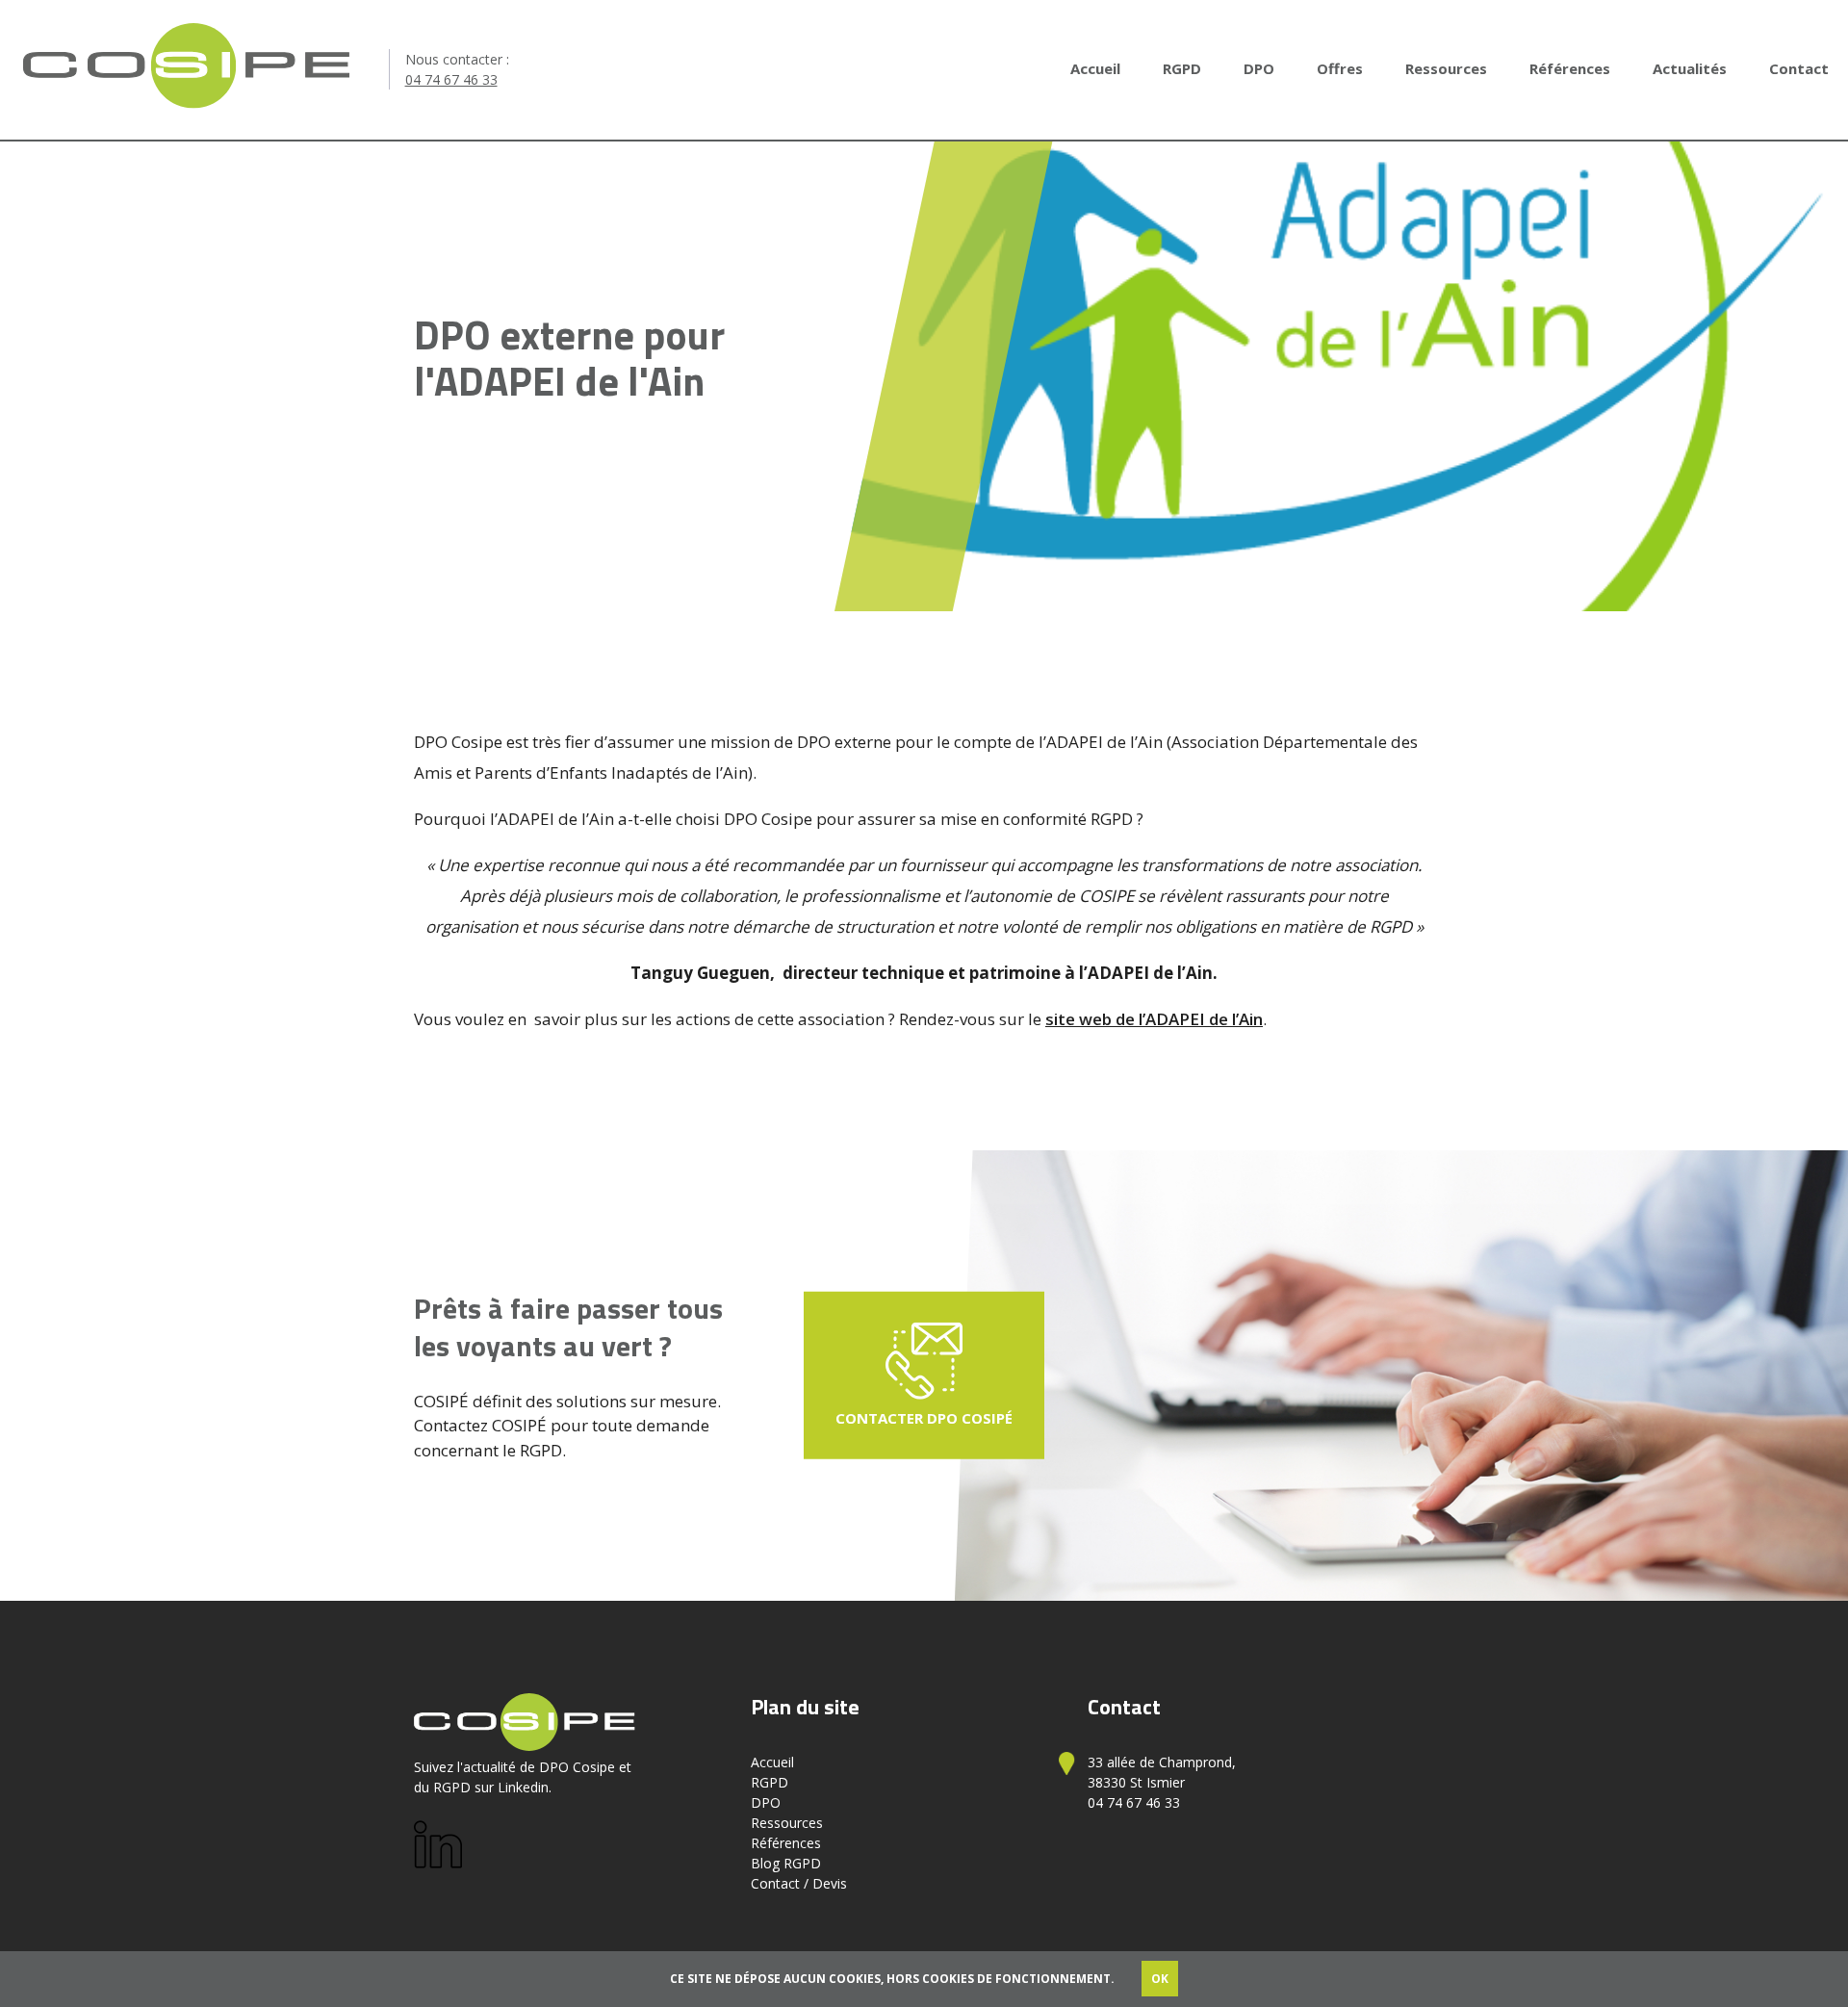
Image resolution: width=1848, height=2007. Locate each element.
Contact (1799, 68)
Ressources (1446, 68)
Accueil (1095, 68)
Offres (1340, 68)
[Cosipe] (187, 70)
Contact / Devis (799, 1883)
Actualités (1690, 68)
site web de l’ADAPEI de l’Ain (1154, 1019)
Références (1570, 68)
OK (1160, 1979)
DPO (1259, 68)
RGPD (1182, 68)
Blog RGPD (786, 1863)
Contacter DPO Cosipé (924, 1418)
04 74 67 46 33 (451, 79)
